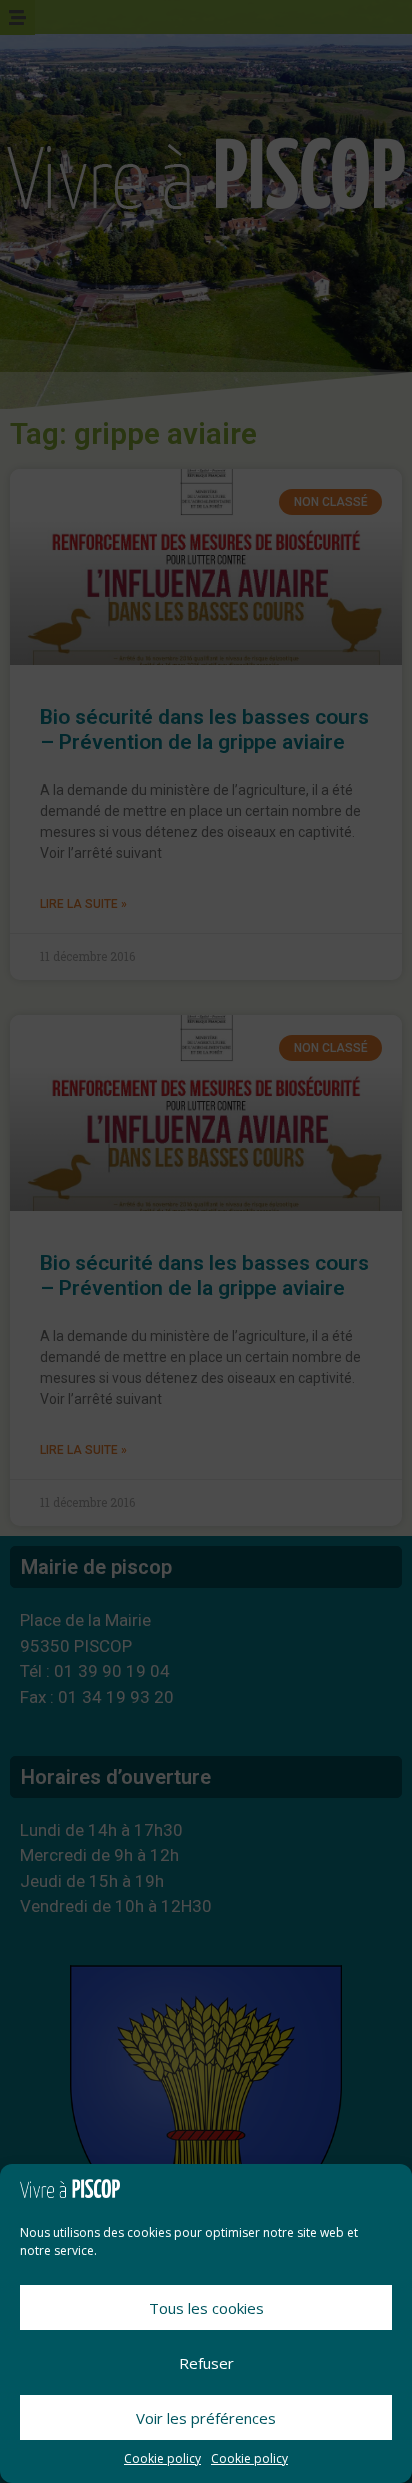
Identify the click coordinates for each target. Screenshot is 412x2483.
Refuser (206, 2363)
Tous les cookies (206, 2308)
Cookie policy (162, 2458)
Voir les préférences (206, 2418)
